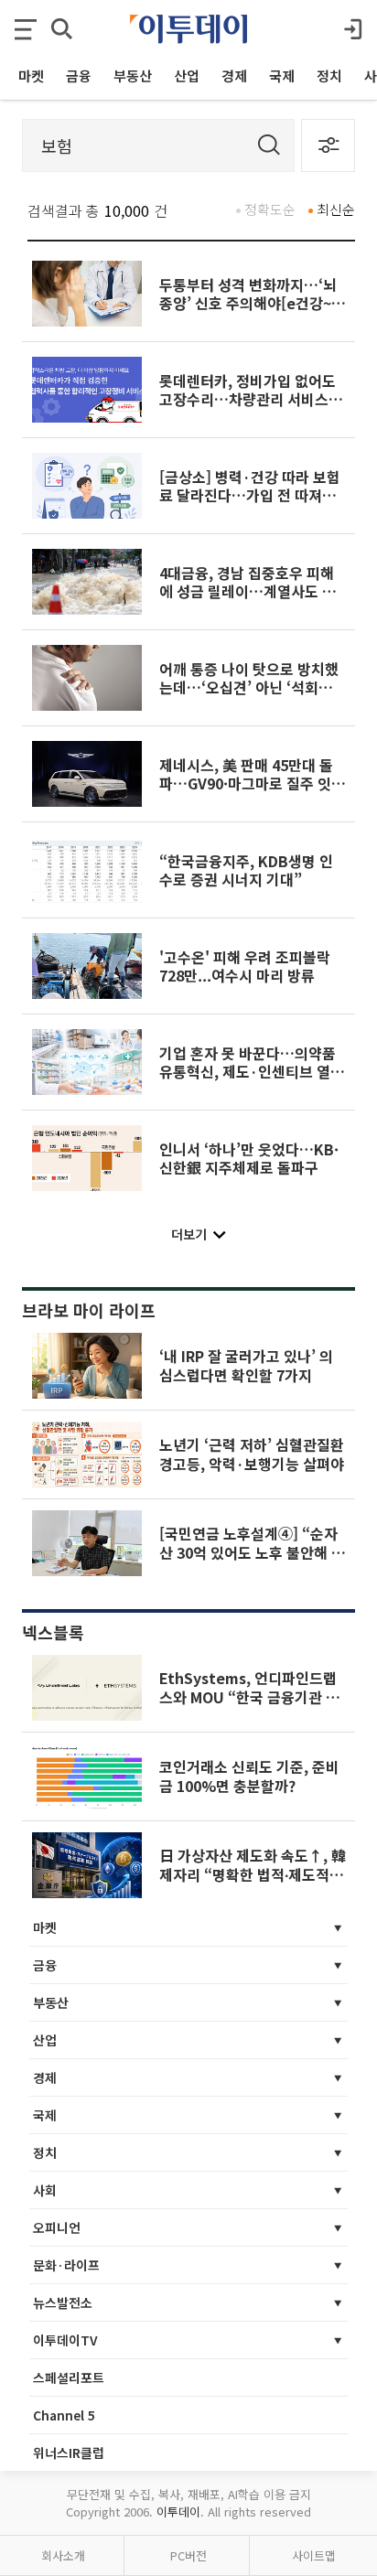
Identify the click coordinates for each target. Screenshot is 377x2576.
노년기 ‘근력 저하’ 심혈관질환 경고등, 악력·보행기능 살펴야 (252, 1454)
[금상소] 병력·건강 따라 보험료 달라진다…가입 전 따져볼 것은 (250, 495)
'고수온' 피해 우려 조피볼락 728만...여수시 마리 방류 (245, 966)
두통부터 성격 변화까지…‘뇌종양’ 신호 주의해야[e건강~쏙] (248, 303)
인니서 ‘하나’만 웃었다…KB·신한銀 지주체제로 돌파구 (249, 1158)
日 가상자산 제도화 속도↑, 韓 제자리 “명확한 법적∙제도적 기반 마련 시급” (253, 1874)
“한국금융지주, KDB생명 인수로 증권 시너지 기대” (246, 870)
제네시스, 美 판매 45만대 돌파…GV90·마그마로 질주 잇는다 (252, 784)
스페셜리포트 (69, 2377)
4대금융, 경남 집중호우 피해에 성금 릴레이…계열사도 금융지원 (248, 591)
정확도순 (270, 209)
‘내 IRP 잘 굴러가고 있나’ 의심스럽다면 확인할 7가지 (246, 1365)
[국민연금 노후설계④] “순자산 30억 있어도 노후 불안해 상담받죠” (252, 1552)
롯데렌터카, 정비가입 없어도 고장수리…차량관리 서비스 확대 (253, 399)
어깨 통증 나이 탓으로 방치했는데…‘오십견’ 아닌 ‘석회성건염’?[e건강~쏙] (253, 687)
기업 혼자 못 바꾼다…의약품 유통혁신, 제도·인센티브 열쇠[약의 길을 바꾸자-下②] (252, 1072)
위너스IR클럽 (69, 2453)
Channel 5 (64, 2415)
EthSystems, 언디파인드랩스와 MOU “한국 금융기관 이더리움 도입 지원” (249, 1696)
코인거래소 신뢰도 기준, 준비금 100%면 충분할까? (249, 1776)
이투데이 (178, 2512)
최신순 (336, 209)
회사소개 (63, 2555)
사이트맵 (314, 2555)
